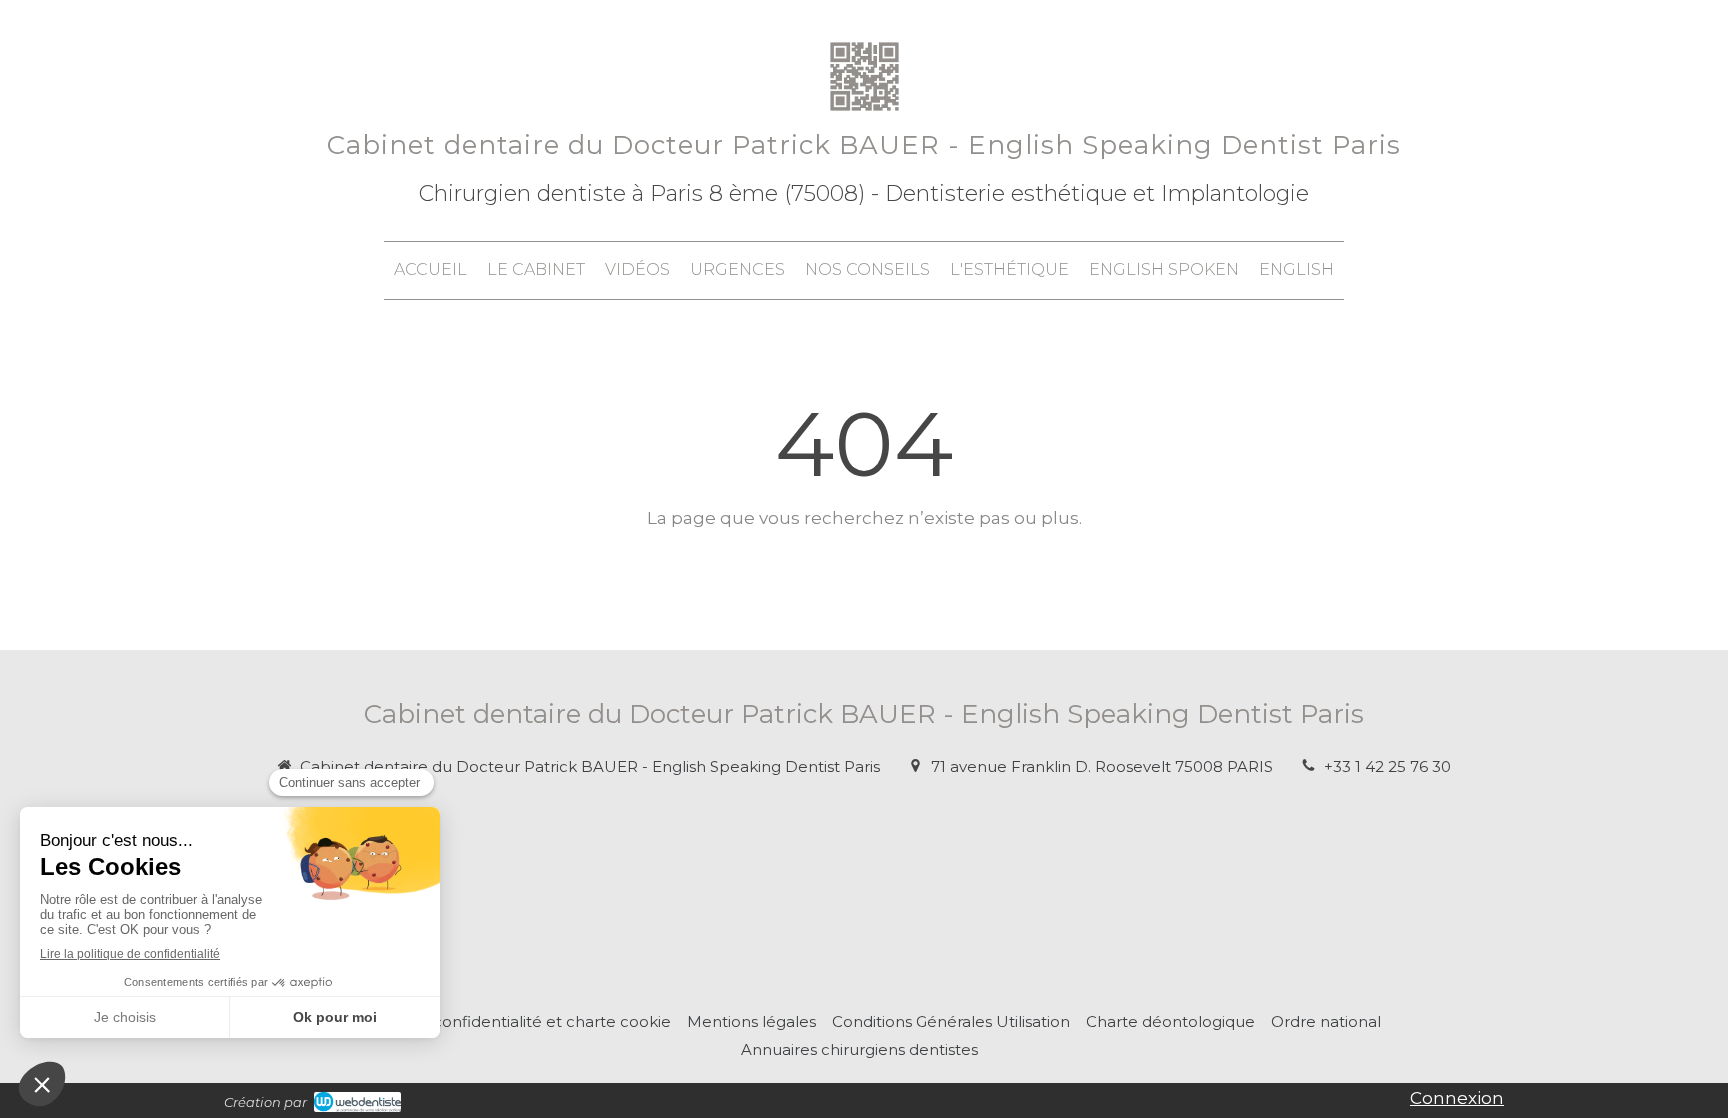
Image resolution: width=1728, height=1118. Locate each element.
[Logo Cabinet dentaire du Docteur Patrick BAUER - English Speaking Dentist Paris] (864, 115)
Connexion (1457, 1098)
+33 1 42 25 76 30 (1387, 766)
